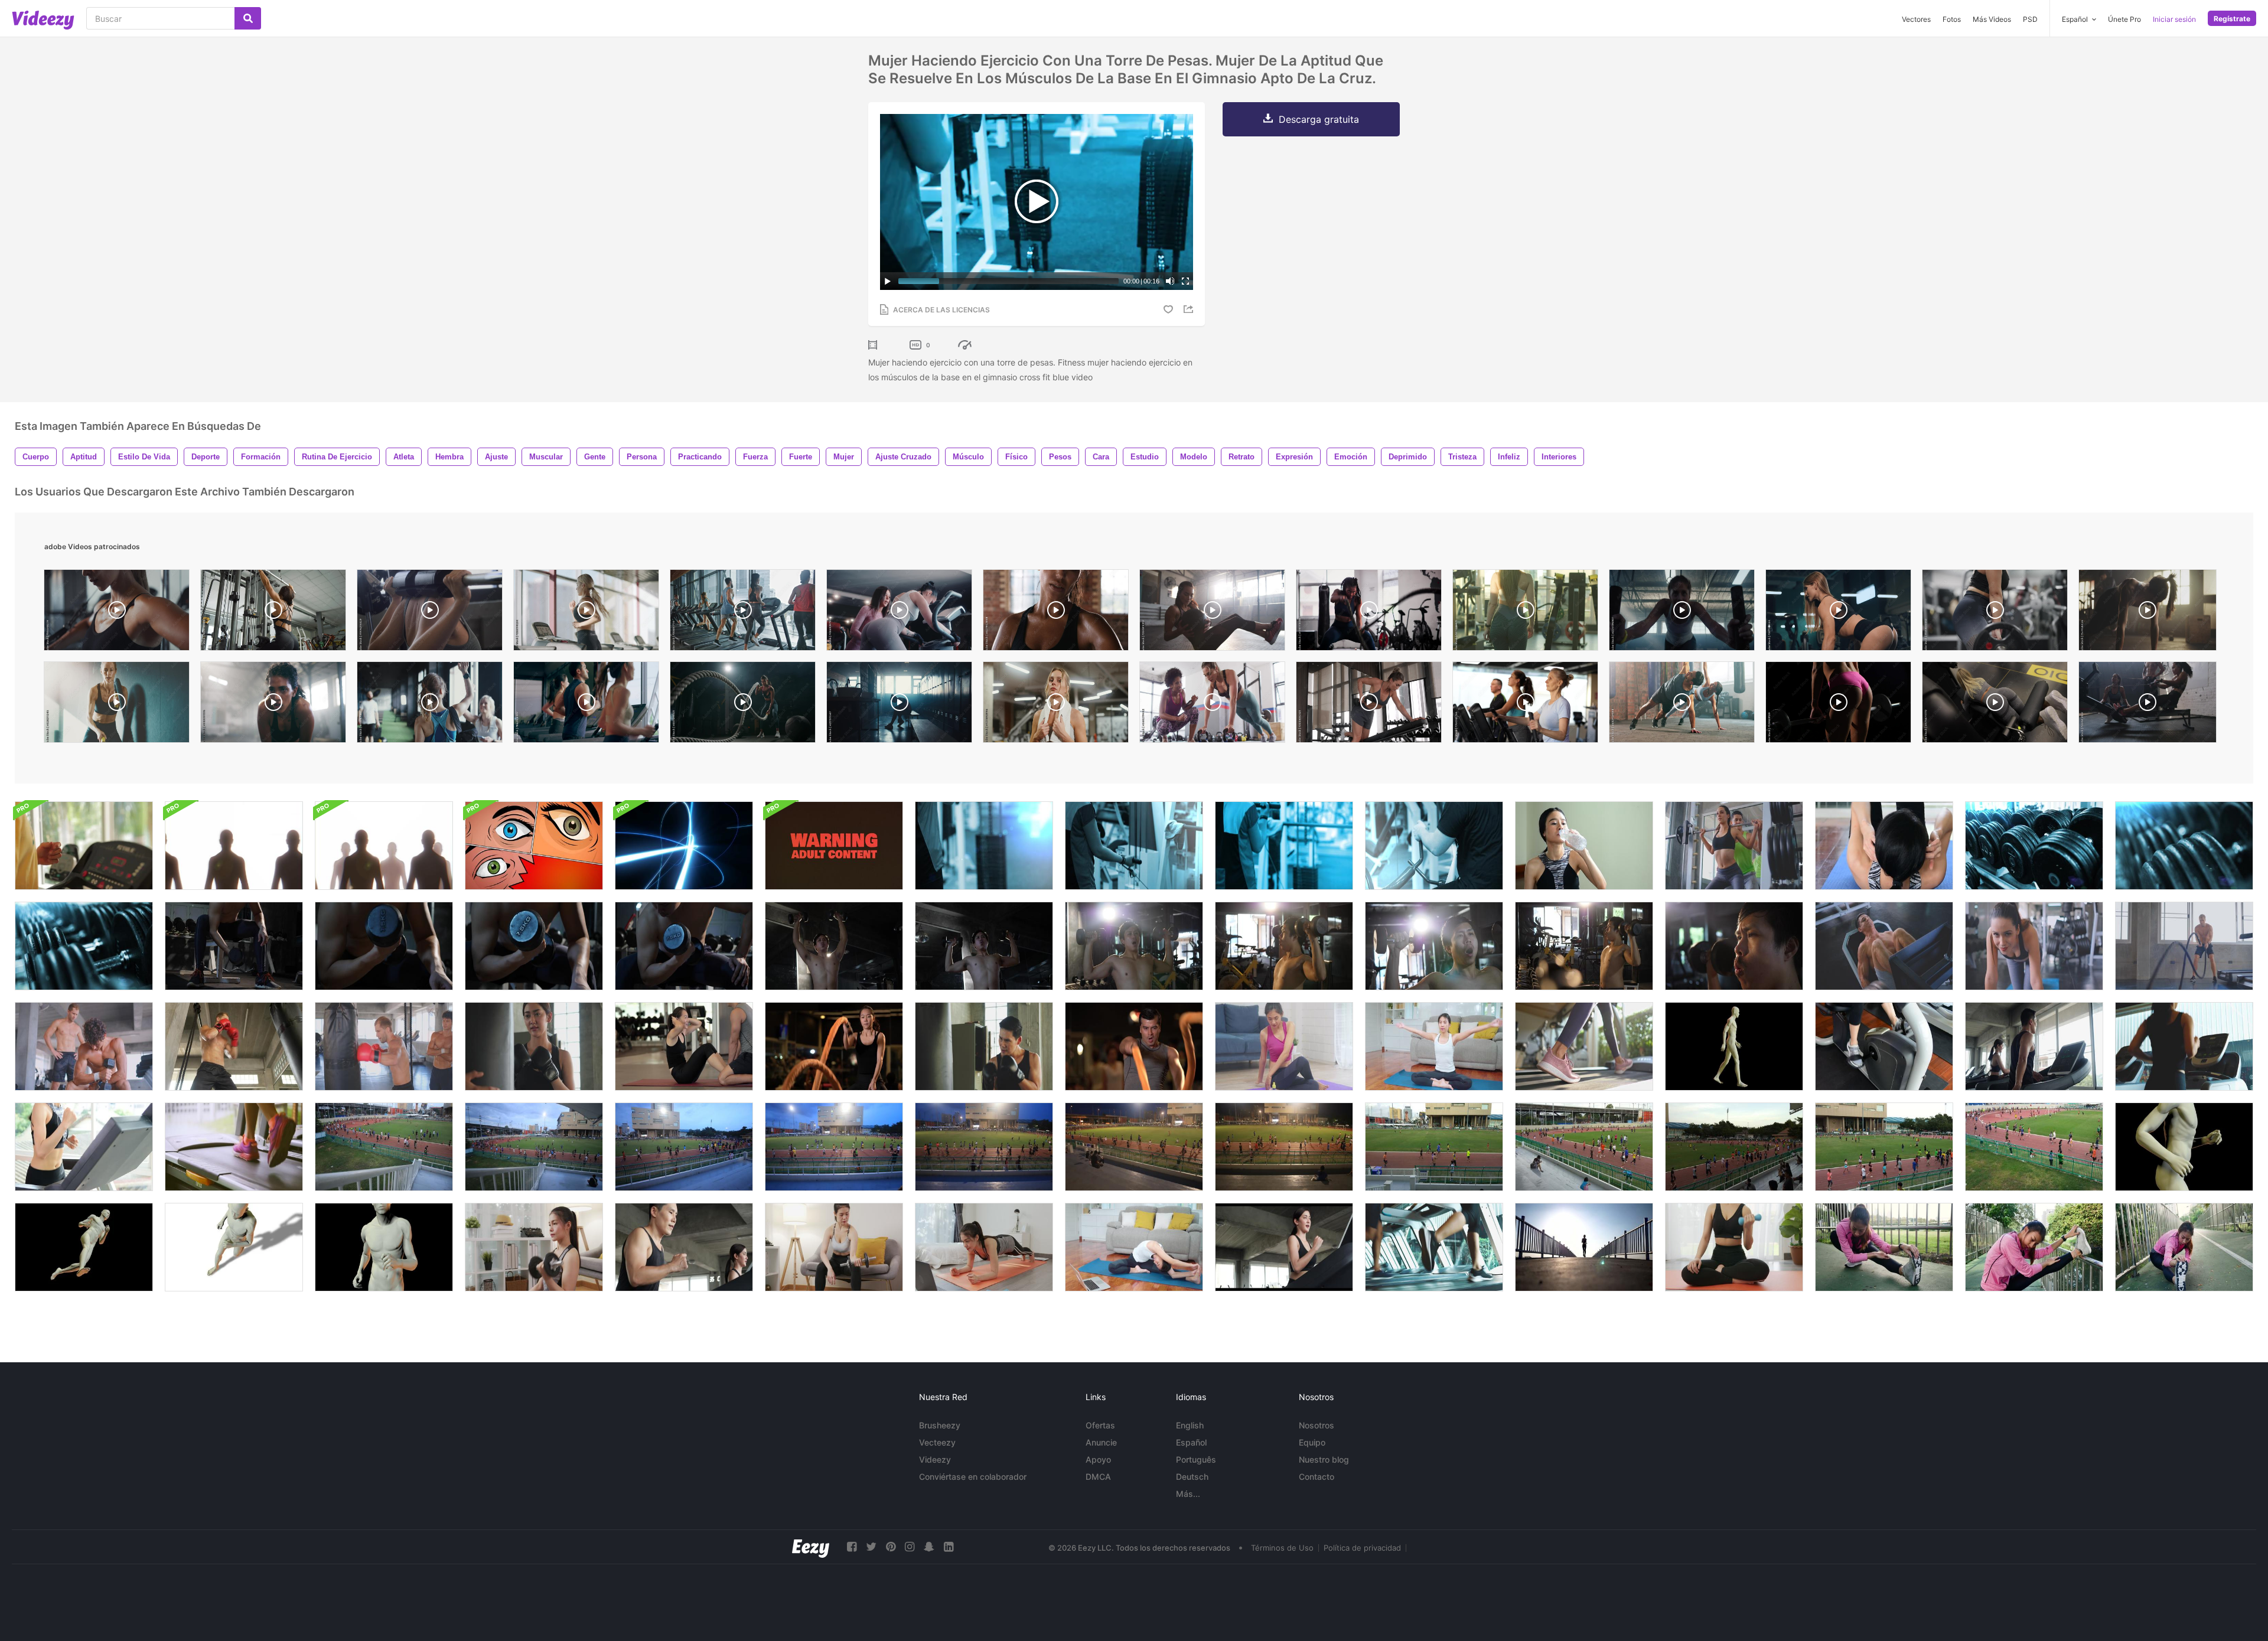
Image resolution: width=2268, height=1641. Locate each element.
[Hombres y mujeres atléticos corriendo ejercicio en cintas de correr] (1434, 1247)
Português (1196, 1459)
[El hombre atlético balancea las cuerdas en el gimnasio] (1134, 1046)
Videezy (935, 1459)
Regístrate (2232, 19)
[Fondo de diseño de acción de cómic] (534, 846)
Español (1191, 1442)
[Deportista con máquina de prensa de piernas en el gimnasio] (1884, 946)
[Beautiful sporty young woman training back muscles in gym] (273, 613)
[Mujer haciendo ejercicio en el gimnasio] (2034, 946)
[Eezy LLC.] (811, 1547)
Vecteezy (937, 1442)
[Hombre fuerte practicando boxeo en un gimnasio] (234, 1046)
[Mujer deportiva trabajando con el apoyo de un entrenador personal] (1734, 846)
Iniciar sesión (2174, 19)
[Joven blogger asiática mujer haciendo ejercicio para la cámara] (1134, 1247)
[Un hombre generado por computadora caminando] (1734, 1046)
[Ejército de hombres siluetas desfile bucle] (234, 846)
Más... (1188, 1494)
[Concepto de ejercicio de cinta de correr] (1584, 1046)
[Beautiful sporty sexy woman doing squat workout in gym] (1838, 705)
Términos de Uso (1282, 1548)
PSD (2030, 19)
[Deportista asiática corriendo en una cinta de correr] (84, 1147)
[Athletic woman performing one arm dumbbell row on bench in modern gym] (1369, 705)
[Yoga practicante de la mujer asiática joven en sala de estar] (1284, 1046)
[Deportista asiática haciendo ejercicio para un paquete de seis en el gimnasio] (1884, 846)
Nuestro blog (1324, 1459)
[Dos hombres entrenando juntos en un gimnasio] (84, 1046)
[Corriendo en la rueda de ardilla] (84, 846)
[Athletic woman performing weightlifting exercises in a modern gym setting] (1995, 613)
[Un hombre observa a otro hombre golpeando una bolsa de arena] (384, 1046)
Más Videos (1992, 19)
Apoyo (1098, 1459)
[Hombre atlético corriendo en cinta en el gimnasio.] (684, 1247)
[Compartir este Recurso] (1190, 309)
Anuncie (1101, 1442)
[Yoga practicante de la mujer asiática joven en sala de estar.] (1434, 1046)
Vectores (1916, 19)
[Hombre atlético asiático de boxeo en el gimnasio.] (984, 1046)
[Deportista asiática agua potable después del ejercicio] (1584, 846)
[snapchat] (929, 1547)
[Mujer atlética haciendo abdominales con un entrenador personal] (684, 1046)
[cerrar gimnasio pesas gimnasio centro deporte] (2034, 846)
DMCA (1098, 1477)
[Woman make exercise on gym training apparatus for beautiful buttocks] (1995, 705)
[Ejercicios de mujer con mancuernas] (1734, 1247)
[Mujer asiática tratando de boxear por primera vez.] (534, 1046)
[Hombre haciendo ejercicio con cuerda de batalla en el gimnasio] (2184, 946)
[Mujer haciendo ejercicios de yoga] (984, 1247)
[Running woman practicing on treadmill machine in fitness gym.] (586, 613)
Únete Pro (2124, 19)
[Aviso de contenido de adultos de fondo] (834, 846)
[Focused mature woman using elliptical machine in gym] (1525, 705)
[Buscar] (248, 18)
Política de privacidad (1362, 1548)
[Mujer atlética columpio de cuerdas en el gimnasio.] (834, 1046)
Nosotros (1317, 1425)
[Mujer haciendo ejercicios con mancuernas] (834, 1247)
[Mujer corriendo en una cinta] (234, 1147)
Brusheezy (940, 1425)
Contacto (1317, 1477)
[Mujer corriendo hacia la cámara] (1584, 1247)
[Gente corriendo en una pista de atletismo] (384, 1147)
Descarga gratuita (1319, 119)
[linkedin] (949, 1547)
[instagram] (910, 1547)
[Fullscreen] (1185, 281)
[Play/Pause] (888, 281)
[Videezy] (43, 20)
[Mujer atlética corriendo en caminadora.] (2184, 1046)
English (1190, 1425)
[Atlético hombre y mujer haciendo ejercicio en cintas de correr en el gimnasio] (2034, 1046)
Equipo (1312, 1442)
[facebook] (852, 1547)
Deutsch (1192, 1477)
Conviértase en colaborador (973, 1477)
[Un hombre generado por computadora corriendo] (2184, 1147)
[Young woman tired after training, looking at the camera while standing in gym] (1056, 705)
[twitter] (871, 1547)
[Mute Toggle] (1170, 281)
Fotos (1952, 19)
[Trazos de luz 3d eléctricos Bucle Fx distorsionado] (684, 846)
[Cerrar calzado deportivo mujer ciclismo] (1884, 1046)
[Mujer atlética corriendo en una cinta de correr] (1284, 1247)
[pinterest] (891, 1547)
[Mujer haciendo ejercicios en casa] (534, 1247)
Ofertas (1100, 1425)
